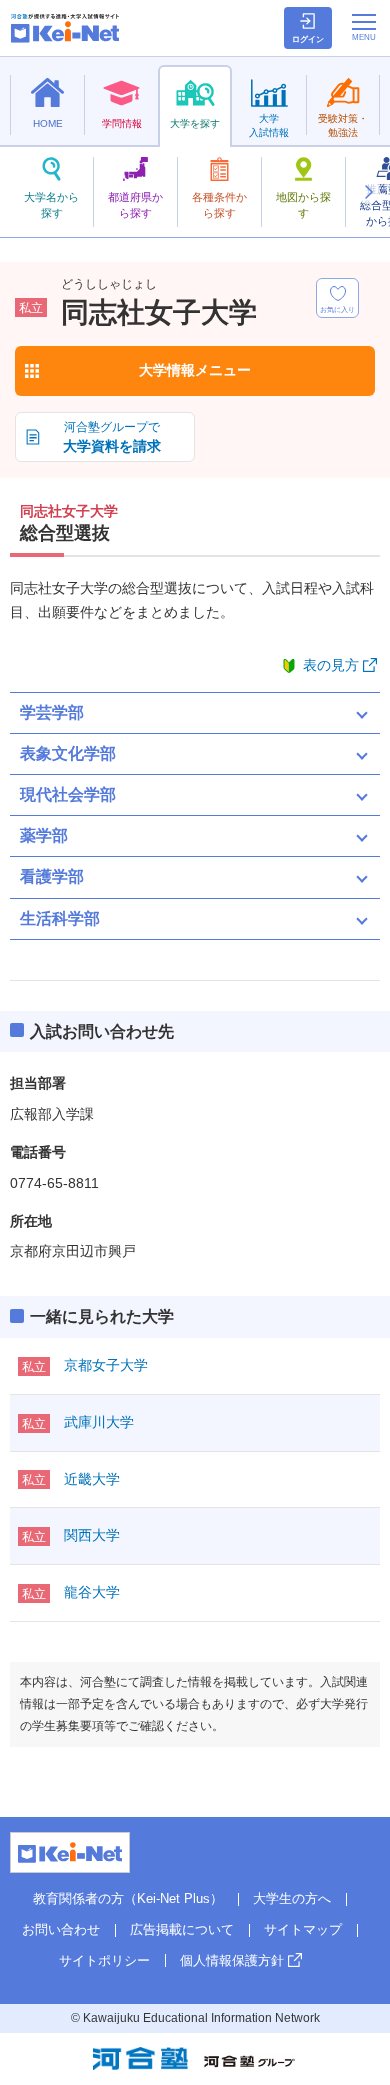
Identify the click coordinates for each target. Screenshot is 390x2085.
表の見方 (331, 665)
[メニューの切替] (364, 27)
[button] (368, 192)
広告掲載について (182, 1929)
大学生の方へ (292, 1898)
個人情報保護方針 (232, 1960)
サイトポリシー (104, 1960)
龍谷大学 (92, 1592)
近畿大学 (92, 1479)
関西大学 (92, 1535)
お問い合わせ (61, 1929)
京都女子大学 (106, 1365)
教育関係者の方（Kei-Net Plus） (128, 1898)
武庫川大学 (99, 1422)
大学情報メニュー (195, 370)
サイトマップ (303, 1929)
